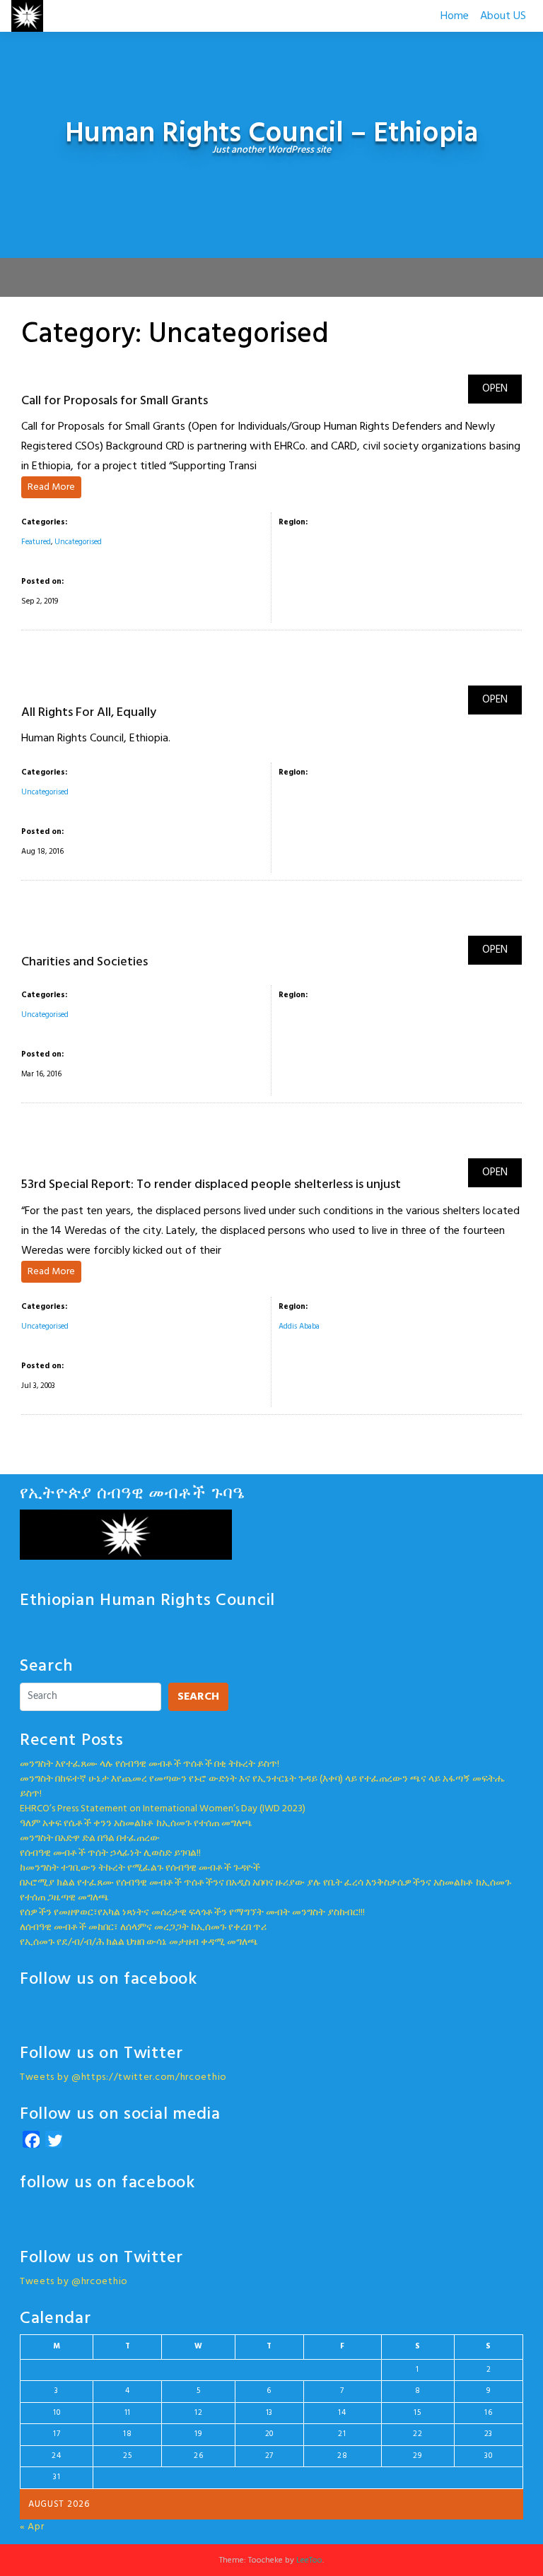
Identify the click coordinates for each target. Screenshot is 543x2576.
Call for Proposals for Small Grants (115, 401)
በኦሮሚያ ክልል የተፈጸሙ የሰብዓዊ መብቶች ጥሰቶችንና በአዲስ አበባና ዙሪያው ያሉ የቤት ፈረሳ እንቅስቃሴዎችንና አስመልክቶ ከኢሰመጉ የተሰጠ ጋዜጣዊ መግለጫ (265, 1890)
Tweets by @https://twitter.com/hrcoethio (123, 2077)
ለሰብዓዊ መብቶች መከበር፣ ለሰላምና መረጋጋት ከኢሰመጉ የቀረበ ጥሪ (143, 1928)
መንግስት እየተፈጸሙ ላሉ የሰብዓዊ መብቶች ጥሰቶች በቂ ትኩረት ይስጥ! (150, 1764)
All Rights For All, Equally (89, 713)
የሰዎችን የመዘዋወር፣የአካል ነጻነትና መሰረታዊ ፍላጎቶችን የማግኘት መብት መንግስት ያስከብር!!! (192, 1913)
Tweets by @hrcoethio (74, 2282)
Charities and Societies (84, 962)
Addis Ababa (299, 1327)
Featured (36, 542)
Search (198, 1697)
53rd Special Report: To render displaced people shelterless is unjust (211, 1185)
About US (503, 16)
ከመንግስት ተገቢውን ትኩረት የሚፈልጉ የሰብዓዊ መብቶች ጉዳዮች (140, 1868)
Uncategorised (78, 542)
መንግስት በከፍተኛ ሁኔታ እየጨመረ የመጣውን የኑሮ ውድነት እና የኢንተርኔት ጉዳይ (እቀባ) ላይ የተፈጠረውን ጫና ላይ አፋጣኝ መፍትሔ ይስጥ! (263, 1787)
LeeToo (309, 2560)
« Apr (32, 2527)
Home (455, 16)
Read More (51, 487)
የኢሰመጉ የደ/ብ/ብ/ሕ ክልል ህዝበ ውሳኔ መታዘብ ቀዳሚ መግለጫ (139, 1942)
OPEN (495, 389)
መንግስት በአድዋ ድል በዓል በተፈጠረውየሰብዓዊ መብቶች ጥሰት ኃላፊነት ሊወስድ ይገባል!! (110, 1846)
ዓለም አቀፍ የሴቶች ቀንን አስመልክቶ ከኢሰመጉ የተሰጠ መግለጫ (136, 1824)
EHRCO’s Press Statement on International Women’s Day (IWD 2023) (163, 1809)
